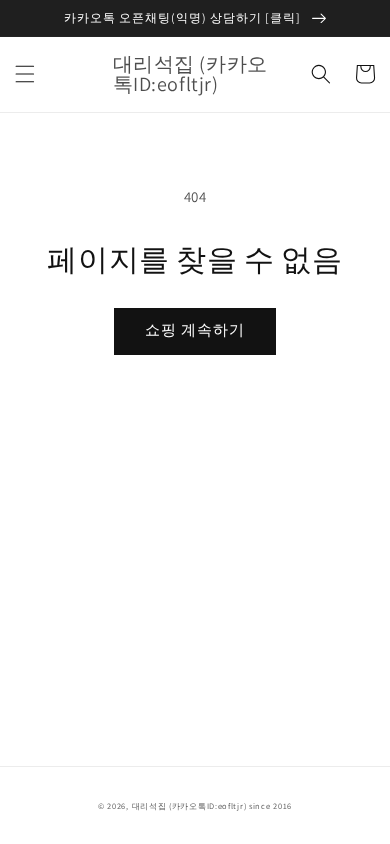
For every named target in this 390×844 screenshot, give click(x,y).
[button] (25, 74)
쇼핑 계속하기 (195, 329)
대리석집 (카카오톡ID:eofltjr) (189, 805)
